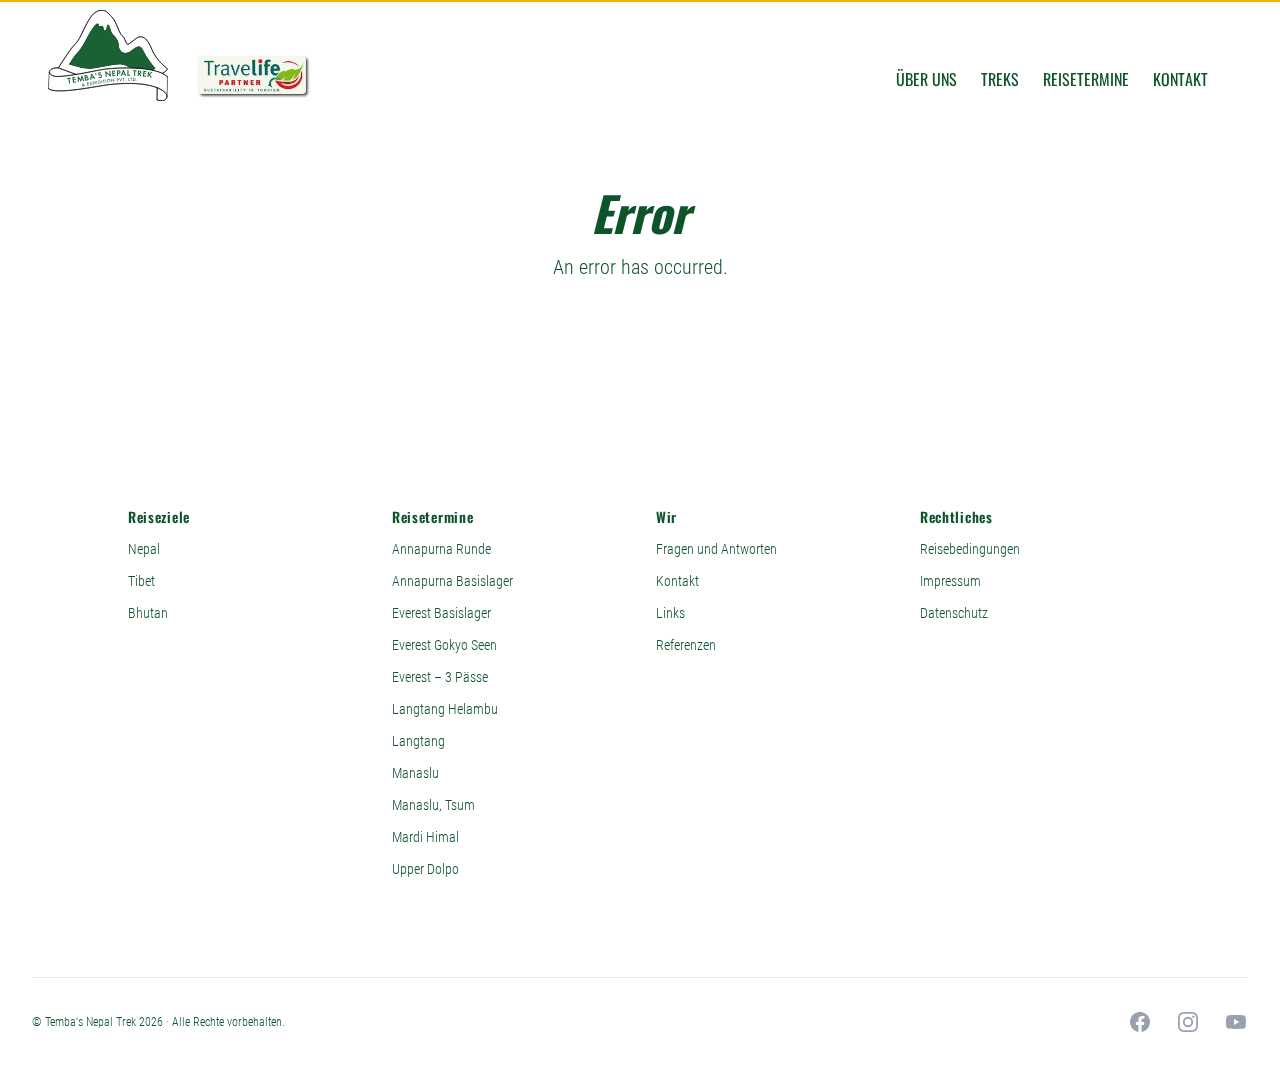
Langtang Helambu (445, 709)
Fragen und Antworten (716, 549)
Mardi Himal (425, 837)
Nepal (144, 549)
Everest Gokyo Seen (444, 645)
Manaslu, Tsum (433, 805)
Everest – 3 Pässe (440, 677)
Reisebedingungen (970, 549)
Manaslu (415, 773)
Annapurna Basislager (452, 581)
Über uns (926, 79)
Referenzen (686, 645)
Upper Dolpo (425, 869)
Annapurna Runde (441, 549)
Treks (1000, 79)
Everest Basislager (441, 613)
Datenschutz (954, 613)
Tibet (141, 581)
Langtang (418, 741)
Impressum (950, 581)
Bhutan (148, 613)
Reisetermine (1086, 79)
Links (670, 613)
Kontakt (1180, 79)
